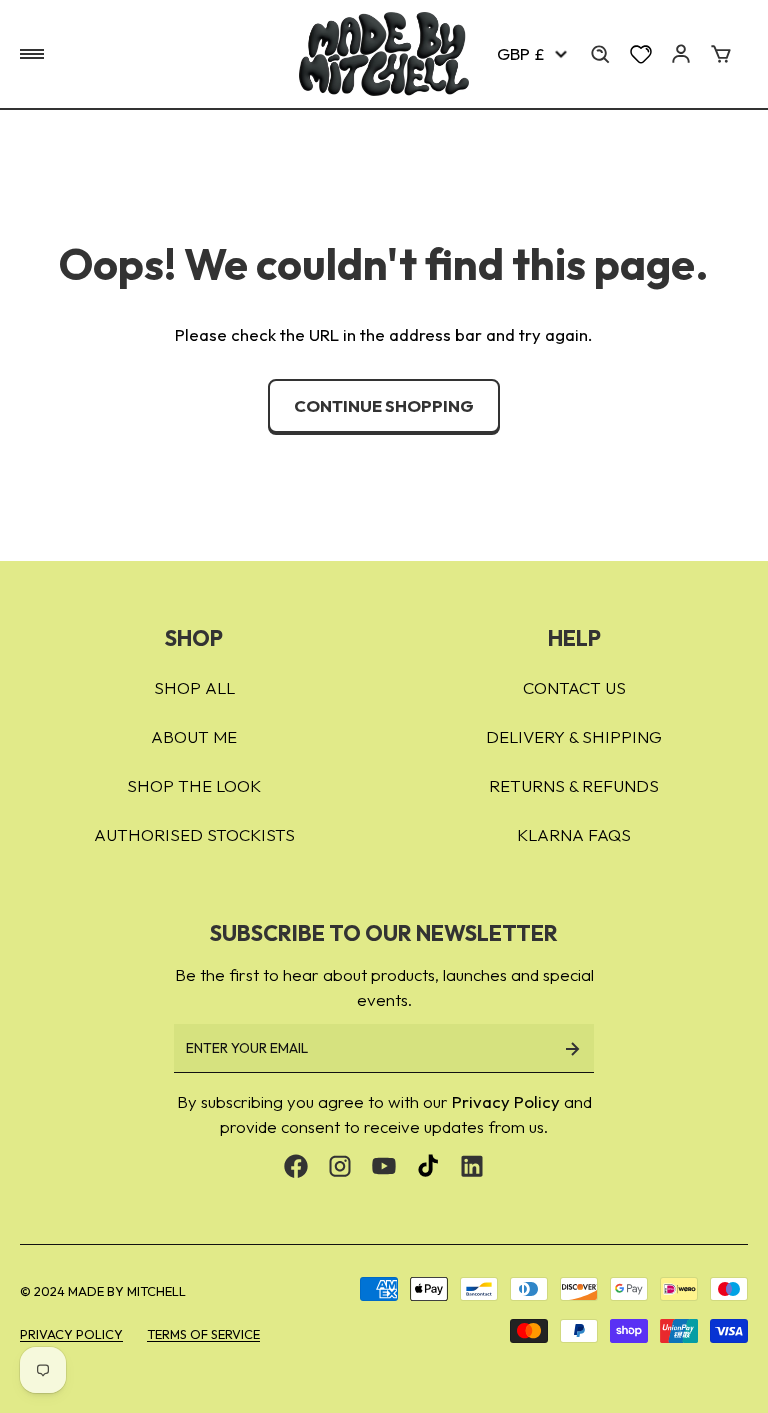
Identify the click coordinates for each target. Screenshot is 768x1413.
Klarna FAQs (574, 834)
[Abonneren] (572, 1048)
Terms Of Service (203, 1334)
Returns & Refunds (574, 785)
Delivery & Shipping (574, 736)
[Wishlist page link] (641, 54)
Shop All (194, 687)
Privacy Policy (506, 1101)
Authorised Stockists (194, 834)
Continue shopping (384, 405)
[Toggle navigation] (32, 54)
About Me (194, 736)
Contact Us (574, 687)
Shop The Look (194, 785)
